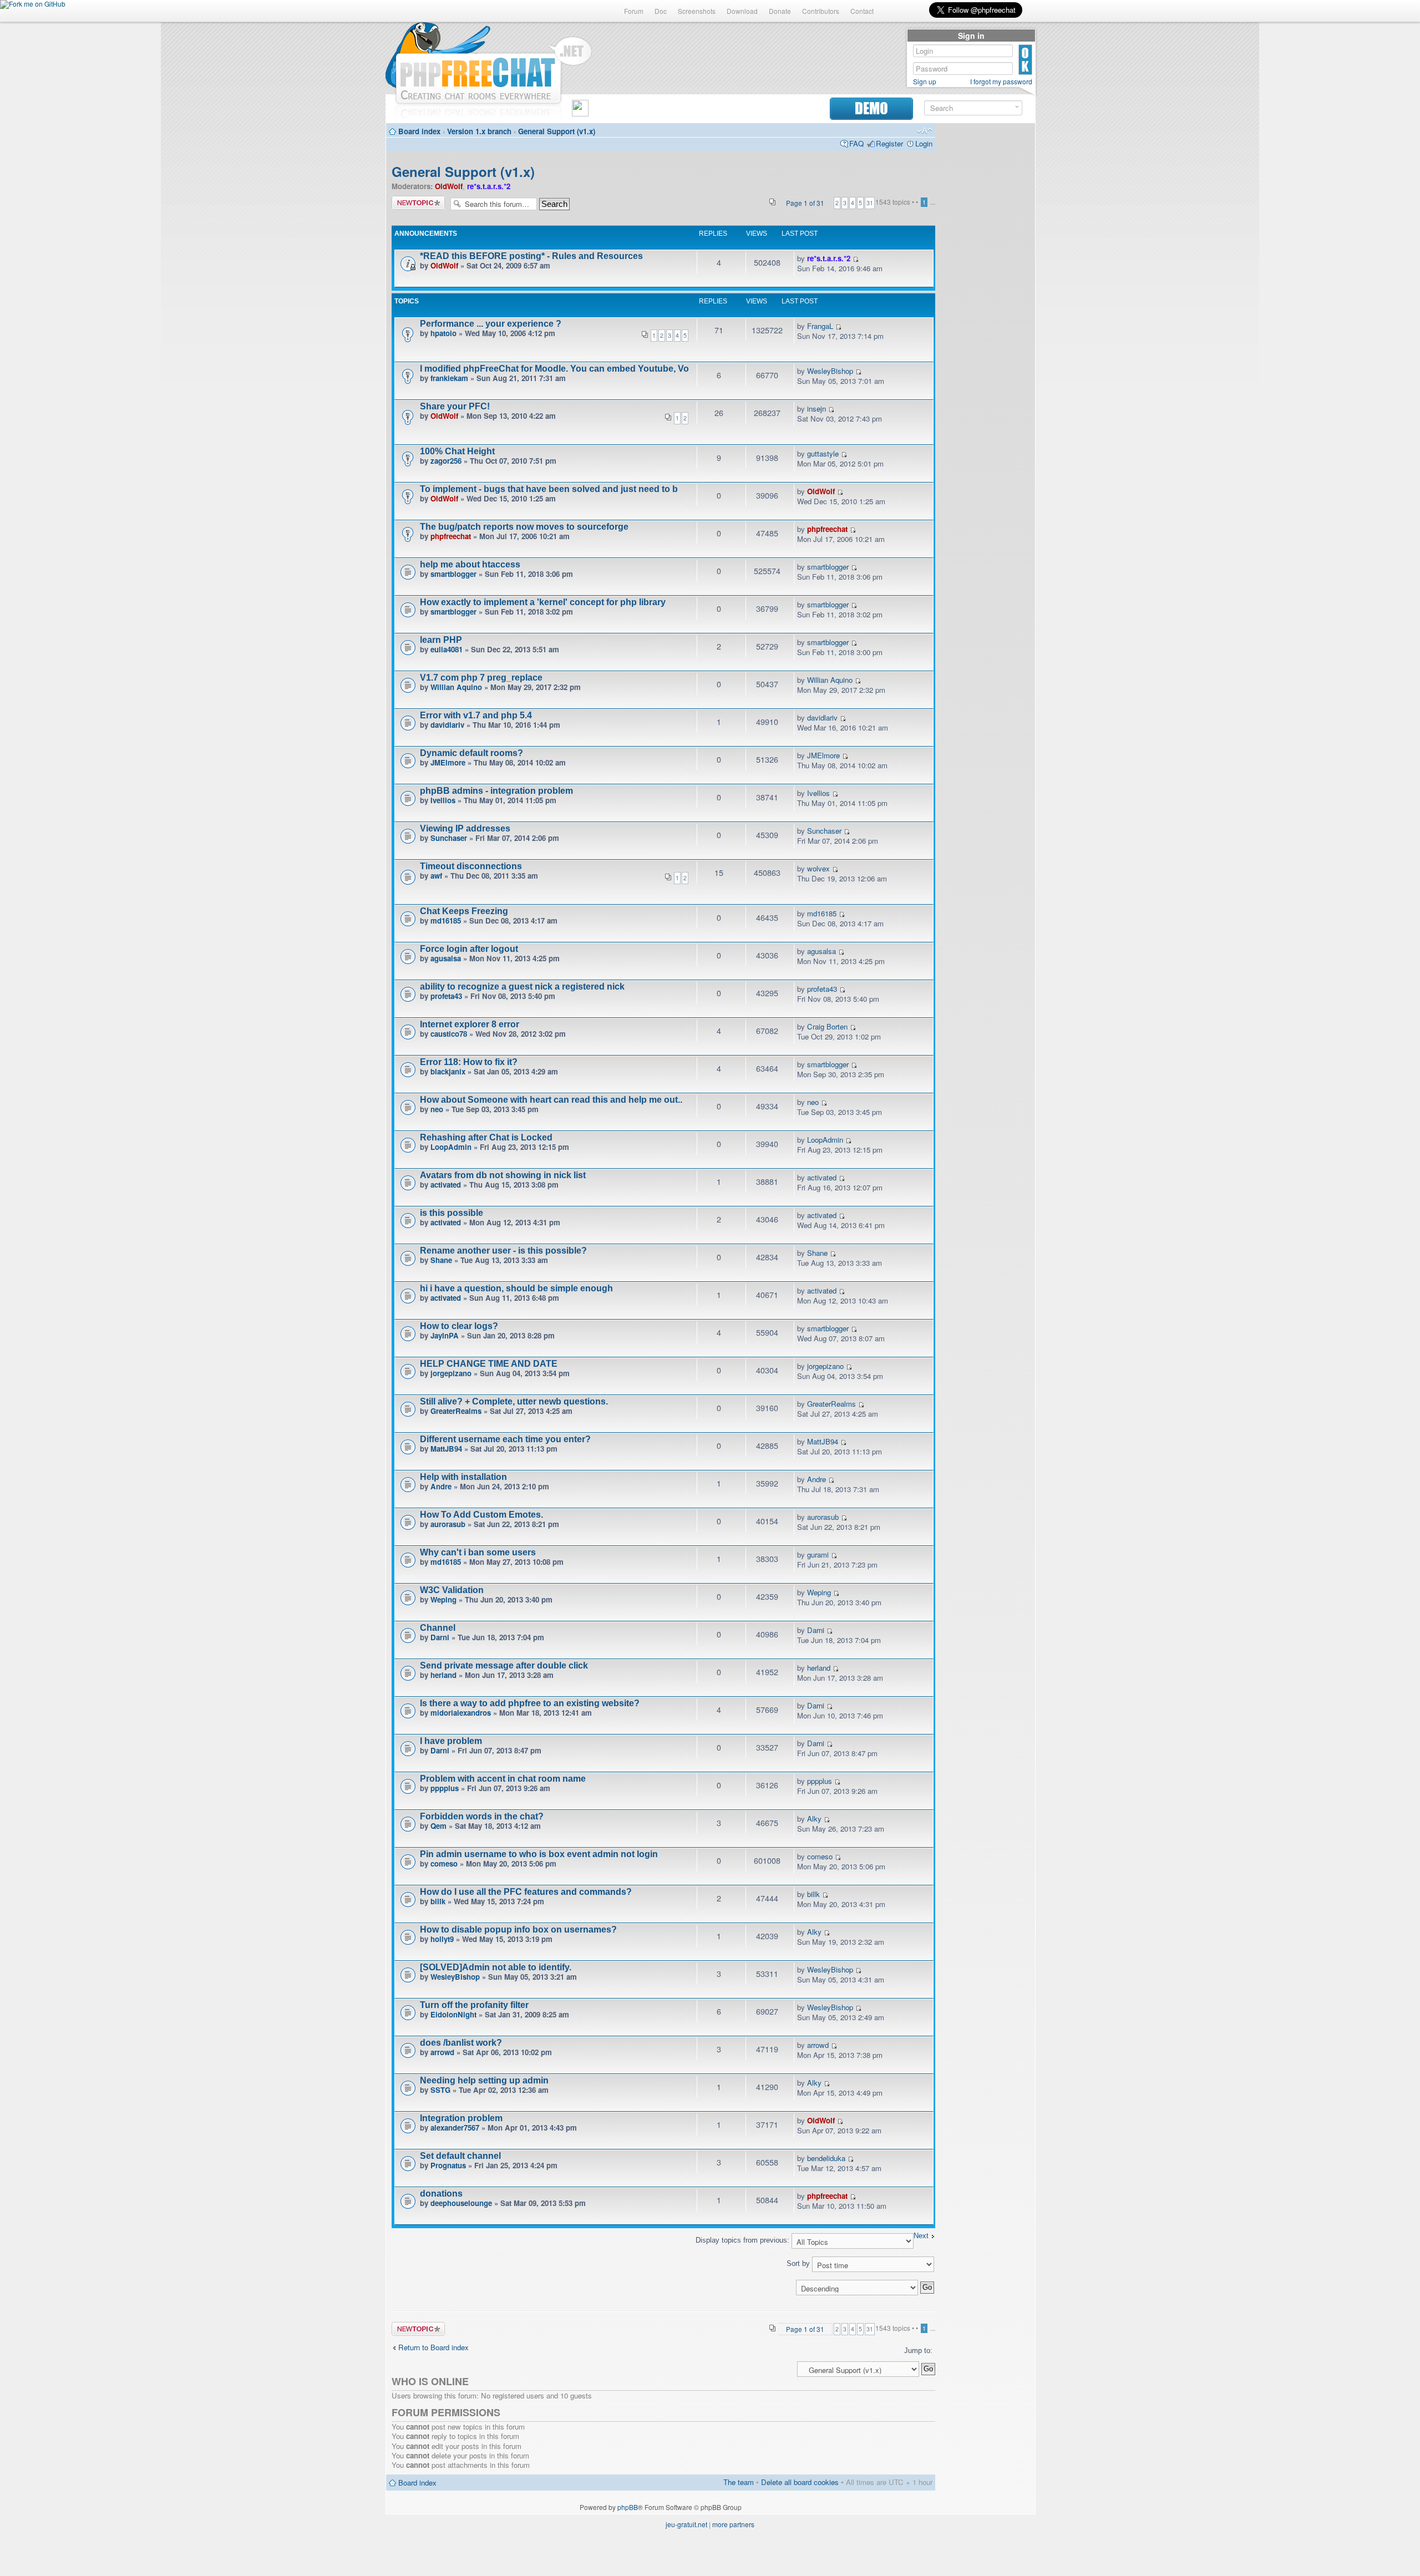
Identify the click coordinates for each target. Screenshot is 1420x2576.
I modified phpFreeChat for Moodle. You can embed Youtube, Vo (554, 369)
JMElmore (448, 762)
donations (441, 2194)
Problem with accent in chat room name (503, 1779)
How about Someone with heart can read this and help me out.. (551, 1100)
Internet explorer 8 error (470, 1024)
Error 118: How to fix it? (469, 1062)
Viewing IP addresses (465, 828)
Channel (438, 1628)
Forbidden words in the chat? (482, 1816)
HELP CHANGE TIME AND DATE (489, 1364)
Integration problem (461, 2118)
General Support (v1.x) (557, 131)
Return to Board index (433, 2347)
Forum (634, 11)
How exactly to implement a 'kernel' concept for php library (543, 602)
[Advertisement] (985, 295)
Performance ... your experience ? (491, 324)
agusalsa (446, 958)
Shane (441, 1260)
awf (436, 876)
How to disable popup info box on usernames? (518, 1930)
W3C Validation (452, 1590)
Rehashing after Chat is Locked (486, 1137)
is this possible (452, 1213)
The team (739, 2482)
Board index (419, 131)
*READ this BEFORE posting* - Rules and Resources (531, 256)
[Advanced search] (1017, 107)
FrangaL (820, 326)
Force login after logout (469, 949)
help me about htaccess (470, 564)
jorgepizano (451, 1373)
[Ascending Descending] (663, 2287)
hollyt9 (442, 1939)
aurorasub (448, 1524)
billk (438, 1901)
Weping (443, 1599)
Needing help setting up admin (484, 2080)
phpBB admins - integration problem (496, 791)
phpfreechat (451, 536)
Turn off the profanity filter (474, 2005)
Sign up (925, 82)
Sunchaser (449, 838)
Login (924, 143)
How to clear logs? (459, 1326)
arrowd (442, 2052)
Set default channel (460, 2156)
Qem (438, 1826)
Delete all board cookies (800, 2482)
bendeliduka (826, 2158)
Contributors (821, 11)
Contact (862, 11)
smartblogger (453, 574)
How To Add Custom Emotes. (481, 1515)
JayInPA (445, 1335)
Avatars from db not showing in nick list (503, 1175)
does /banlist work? (461, 2043)
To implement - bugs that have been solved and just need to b (549, 489)
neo (437, 1109)
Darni (440, 1637)
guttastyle (823, 453)
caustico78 (449, 1034)
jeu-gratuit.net (686, 2524)
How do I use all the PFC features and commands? (526, 1892)
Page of (805, 203)
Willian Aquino (456, 687)
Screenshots (697, 11)
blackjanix (448, 1071)
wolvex (818, 868)
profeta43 (446, 996)
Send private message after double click (504, 1665)
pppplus (445, 1788)
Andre (441, 1486)
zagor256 (446, 461)
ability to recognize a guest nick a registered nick (522, 987)
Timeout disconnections (471, 866)
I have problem (451, 1741)
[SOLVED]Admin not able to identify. (496, 1967)
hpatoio (443, 333)
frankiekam (449, 378)
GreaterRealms (456, 1411)
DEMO (871, 108)
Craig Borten (827, 1026)
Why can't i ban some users (478, 1552)
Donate (780, 11)
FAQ (856, 143)
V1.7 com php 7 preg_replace (481, 678)
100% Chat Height (457, 451)
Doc (661, 11)
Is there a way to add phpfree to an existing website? (530, 1703)
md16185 (446, 921)
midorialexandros (461, 1713)
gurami (818, 1555)
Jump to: (918, 2351)
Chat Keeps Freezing (464, 911)
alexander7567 (455, 2128)
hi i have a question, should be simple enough (516, 1288)
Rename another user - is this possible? (503, 1251)
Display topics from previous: (744, 2240)
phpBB (628, 2507)
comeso (444, 1863)
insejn (816, 409)
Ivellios (443, 800)
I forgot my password (1001, 82)
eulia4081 (447, 649)
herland (443, 1675)
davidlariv (447, 725)
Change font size (924, 131)
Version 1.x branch (479, 131)
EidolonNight (453, 2014)
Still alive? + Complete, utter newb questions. (514, 1401)
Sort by (799, 2263)
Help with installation (463, 1477)
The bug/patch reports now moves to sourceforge (524, 527)
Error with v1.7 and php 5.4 (476, 715)
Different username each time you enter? (505, 1439)
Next (921, 2236)
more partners (733, 2524)
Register (889, 143)
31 (870, 203)
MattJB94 (446, 1449)
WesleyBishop (830, 371)
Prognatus (448, 2165)
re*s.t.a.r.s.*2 (489, 186)
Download (742, 11)
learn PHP (441, 640)
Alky (814, 1819)
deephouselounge (461, 2203)
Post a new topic (418, 203)
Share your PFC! (455, 406)
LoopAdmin (451, 1147)
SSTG (440, 2090)
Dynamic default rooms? (471, 753)
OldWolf (449, 186)
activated (446, 1185)
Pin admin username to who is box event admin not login (539, 1854)
